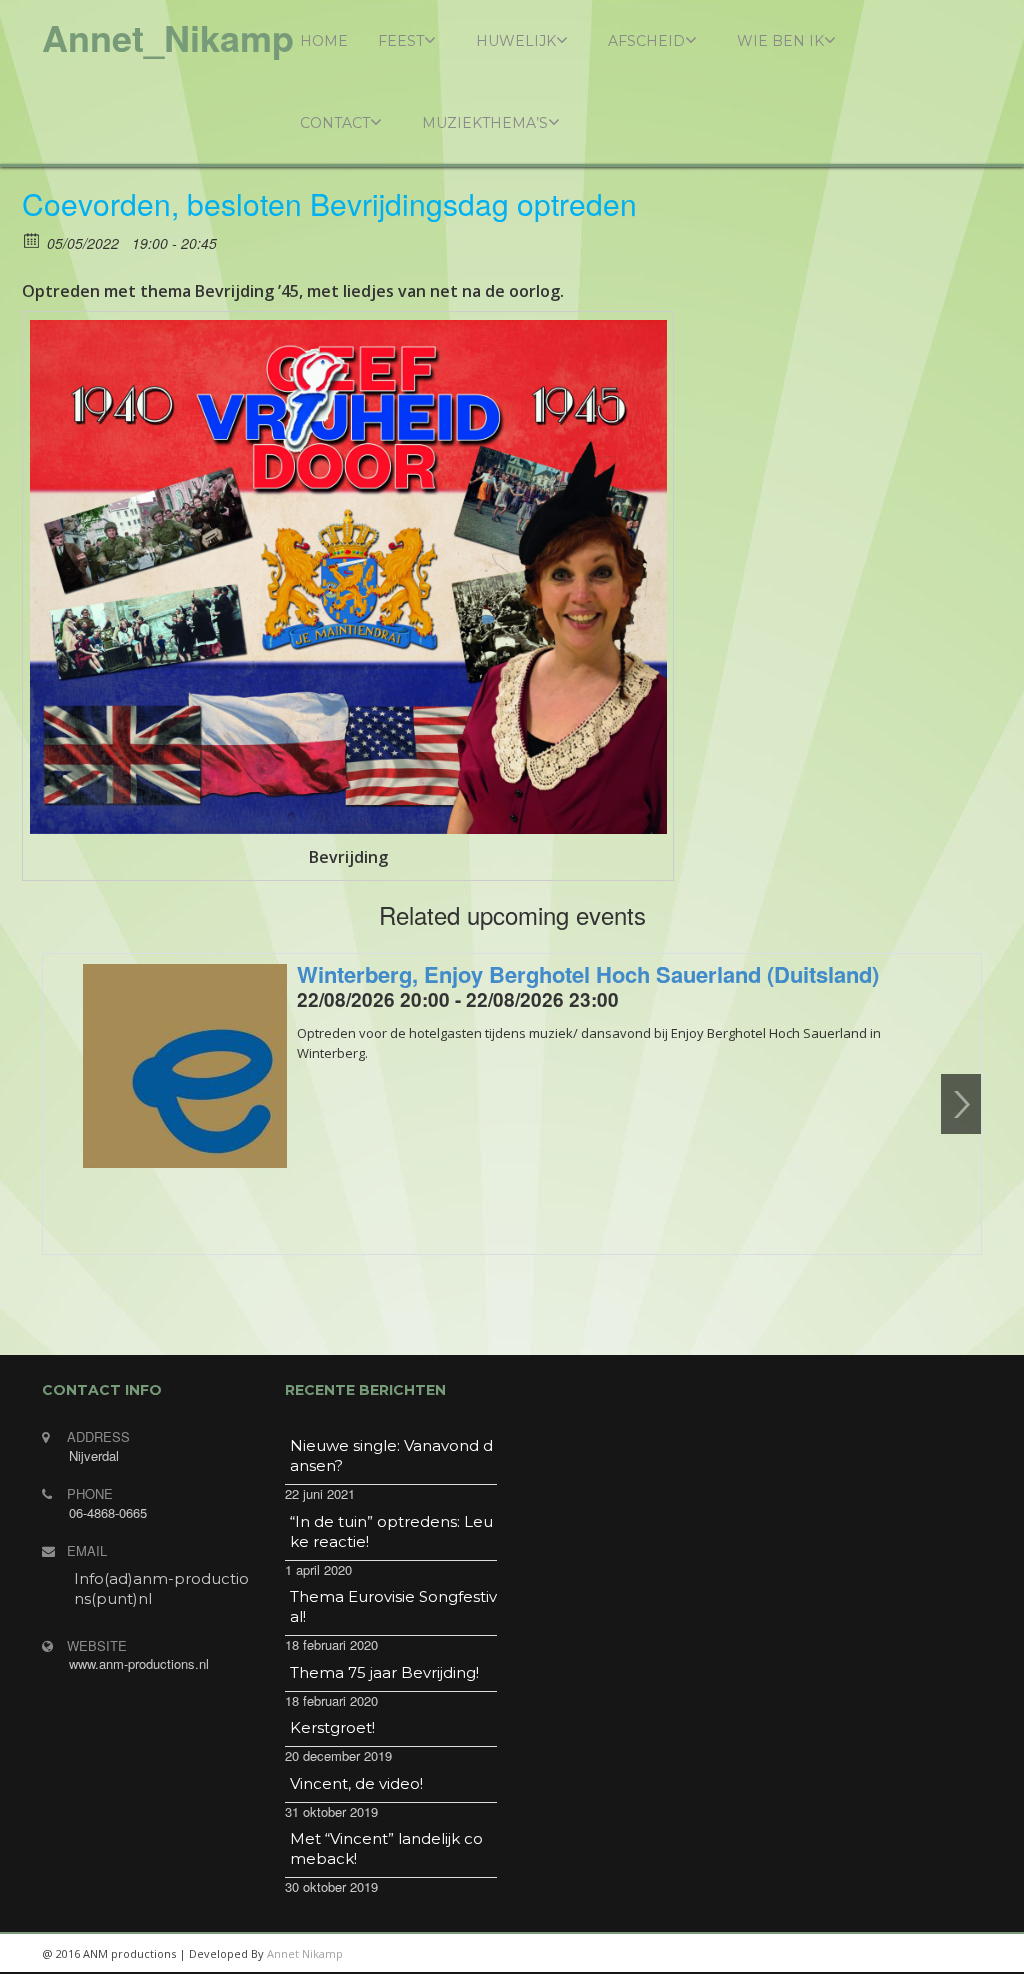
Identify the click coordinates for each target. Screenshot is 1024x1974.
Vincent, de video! (356, 1783)
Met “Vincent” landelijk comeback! (386, 1848)
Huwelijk (516, 41)
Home (324, 41)
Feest (401, 41)
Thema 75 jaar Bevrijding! (384, 1672)
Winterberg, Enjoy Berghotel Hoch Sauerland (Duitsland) (588, 974)
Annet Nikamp (305, 1953)
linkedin (822, 1954)
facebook (957, 1954)
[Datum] (32, 239)
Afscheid (646, 41)
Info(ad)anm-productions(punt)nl (161, 1588)
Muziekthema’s (485, 123)
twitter (912, 1954)
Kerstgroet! (332, 1727)
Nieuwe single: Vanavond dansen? (391, 1455)
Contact (335, 123)
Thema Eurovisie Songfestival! (393, 1606)
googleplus (867, 1954)
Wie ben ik (780, 41)
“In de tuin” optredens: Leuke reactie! (391, 1531)
